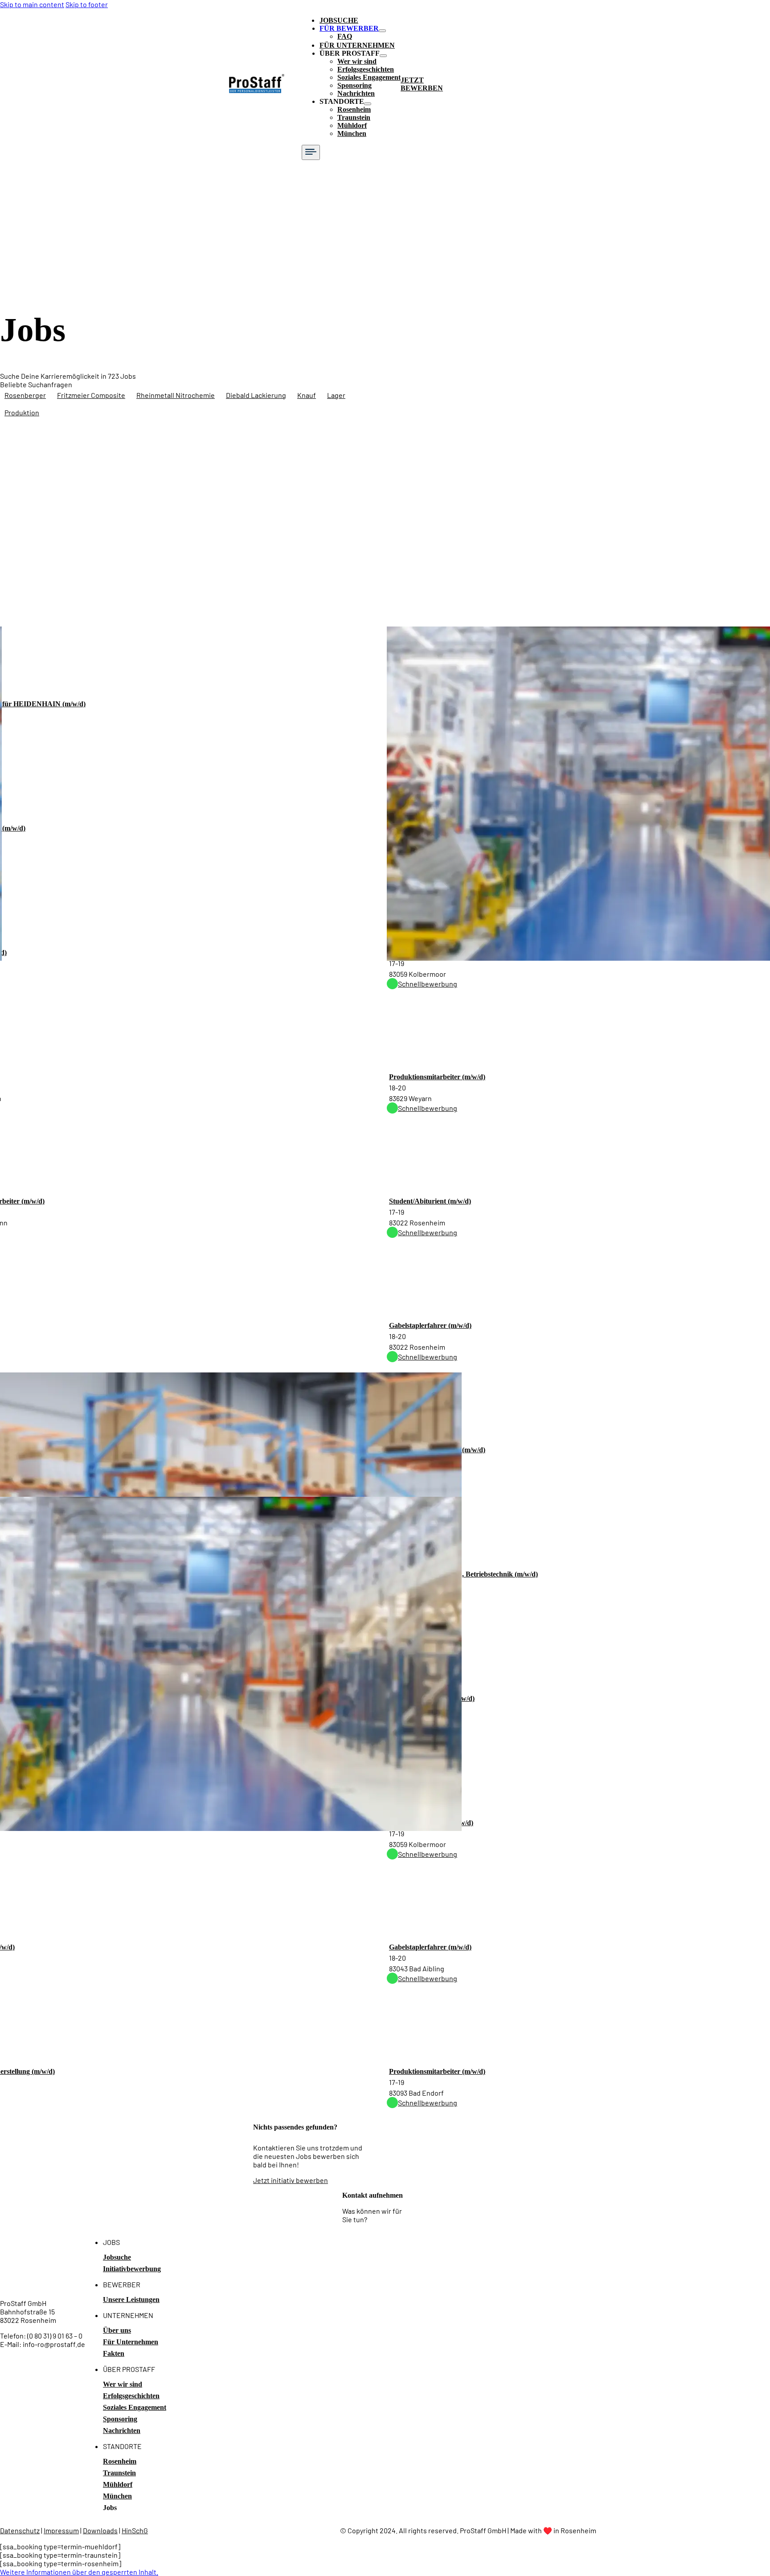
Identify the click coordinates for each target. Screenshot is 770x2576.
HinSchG (135, 2530)
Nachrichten (356, 93)
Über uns (117, 2330)
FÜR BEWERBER (349, 28)
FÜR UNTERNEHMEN (357, 45)
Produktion (22, 412)
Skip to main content (32, 4)
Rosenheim (354, 109)
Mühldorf (352, 125)
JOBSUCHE (339, 20)
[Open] (311, 152)
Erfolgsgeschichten (366, 69)
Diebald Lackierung (256, 395)
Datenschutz (20, 2530)
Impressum (61, 2530)
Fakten (114, 2353)
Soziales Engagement (369, 77)
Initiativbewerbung (132, 2269)
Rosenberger (25, 395)
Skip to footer (87, 4)
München (352, 133)
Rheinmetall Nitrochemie (176, 395)
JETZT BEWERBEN (422, 84)
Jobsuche (117, 2257)
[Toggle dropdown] (382, 31)
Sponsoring (354, 85)
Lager (336, 395)
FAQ (345, 36)
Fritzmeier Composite (91, 395)
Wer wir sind (357, 61)
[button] (79, 2572)
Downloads (100, 2530)
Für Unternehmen (131, 2342)
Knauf (307, 395)
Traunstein (354, 117)
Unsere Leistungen (131, 2300)
